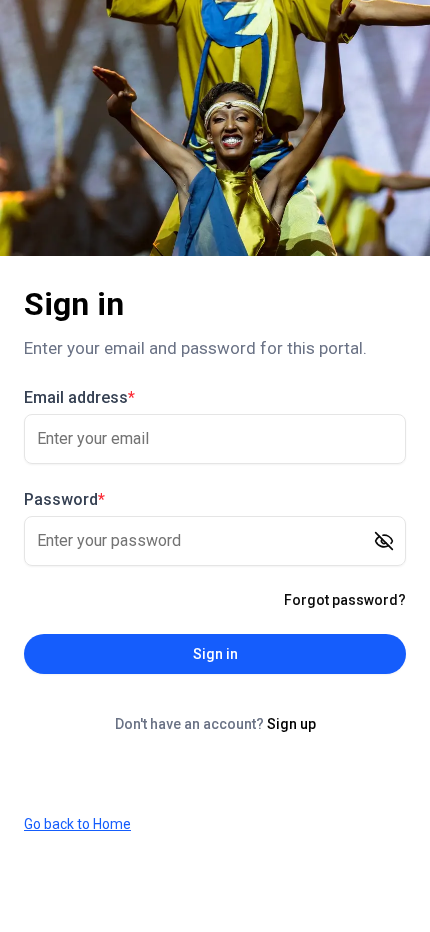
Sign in (215, 654)
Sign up (291, 724)
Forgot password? (345, 600)
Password (64, 499)
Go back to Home (77, 824)
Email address (79, 397)
